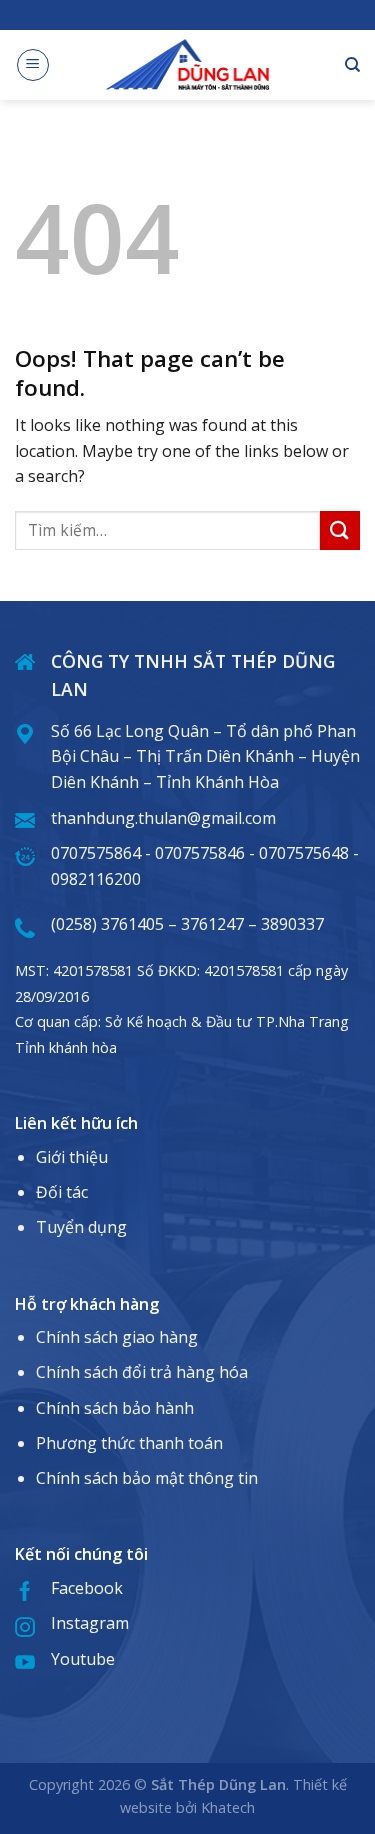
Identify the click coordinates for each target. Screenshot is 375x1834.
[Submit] (340, 530)
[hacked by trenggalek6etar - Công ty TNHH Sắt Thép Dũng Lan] (188, 64)
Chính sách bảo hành (115, 1408)
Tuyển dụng (81, 1227)
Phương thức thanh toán (129, 1443)
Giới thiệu (72, 1157)
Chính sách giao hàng (117, 1337)
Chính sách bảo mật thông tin (147, 1478)
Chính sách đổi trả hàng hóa (142, 1372)
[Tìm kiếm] (352, 65)
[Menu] (33, 65)
